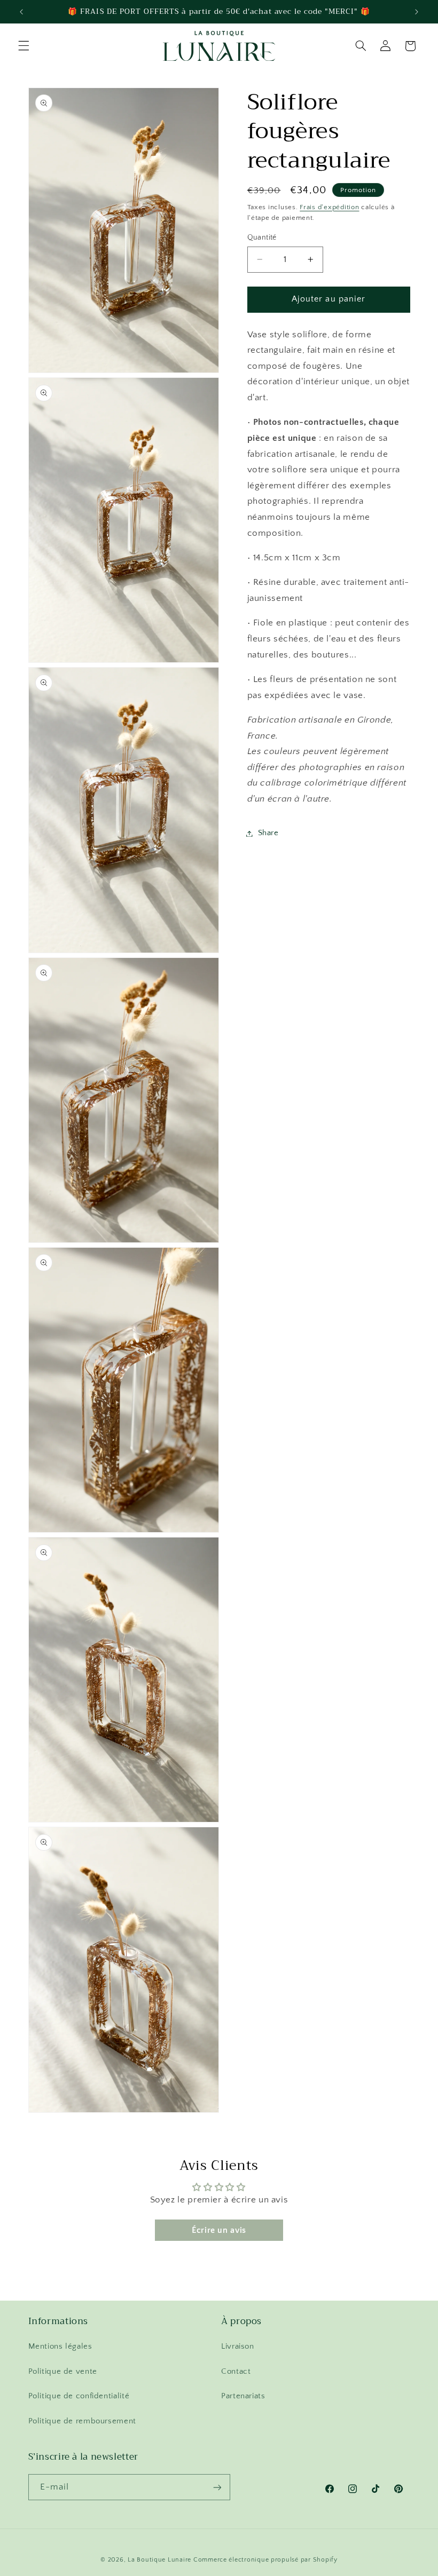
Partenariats (243, 2396)
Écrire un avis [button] (219, 2230)
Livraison (238, 2347)
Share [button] (268, 833)
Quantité (262, 237)
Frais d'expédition (329, 207)
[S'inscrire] (217, 2487)
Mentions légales (60, 2347)
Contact (236, 2372)
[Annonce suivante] (417, 12)
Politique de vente (63, 2372)
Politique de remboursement (82, 2421)
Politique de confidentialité (79, 2396)
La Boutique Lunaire (159, 2560)
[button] (24, 46)
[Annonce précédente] (21, 12)
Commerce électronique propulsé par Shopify (265, 2560)
